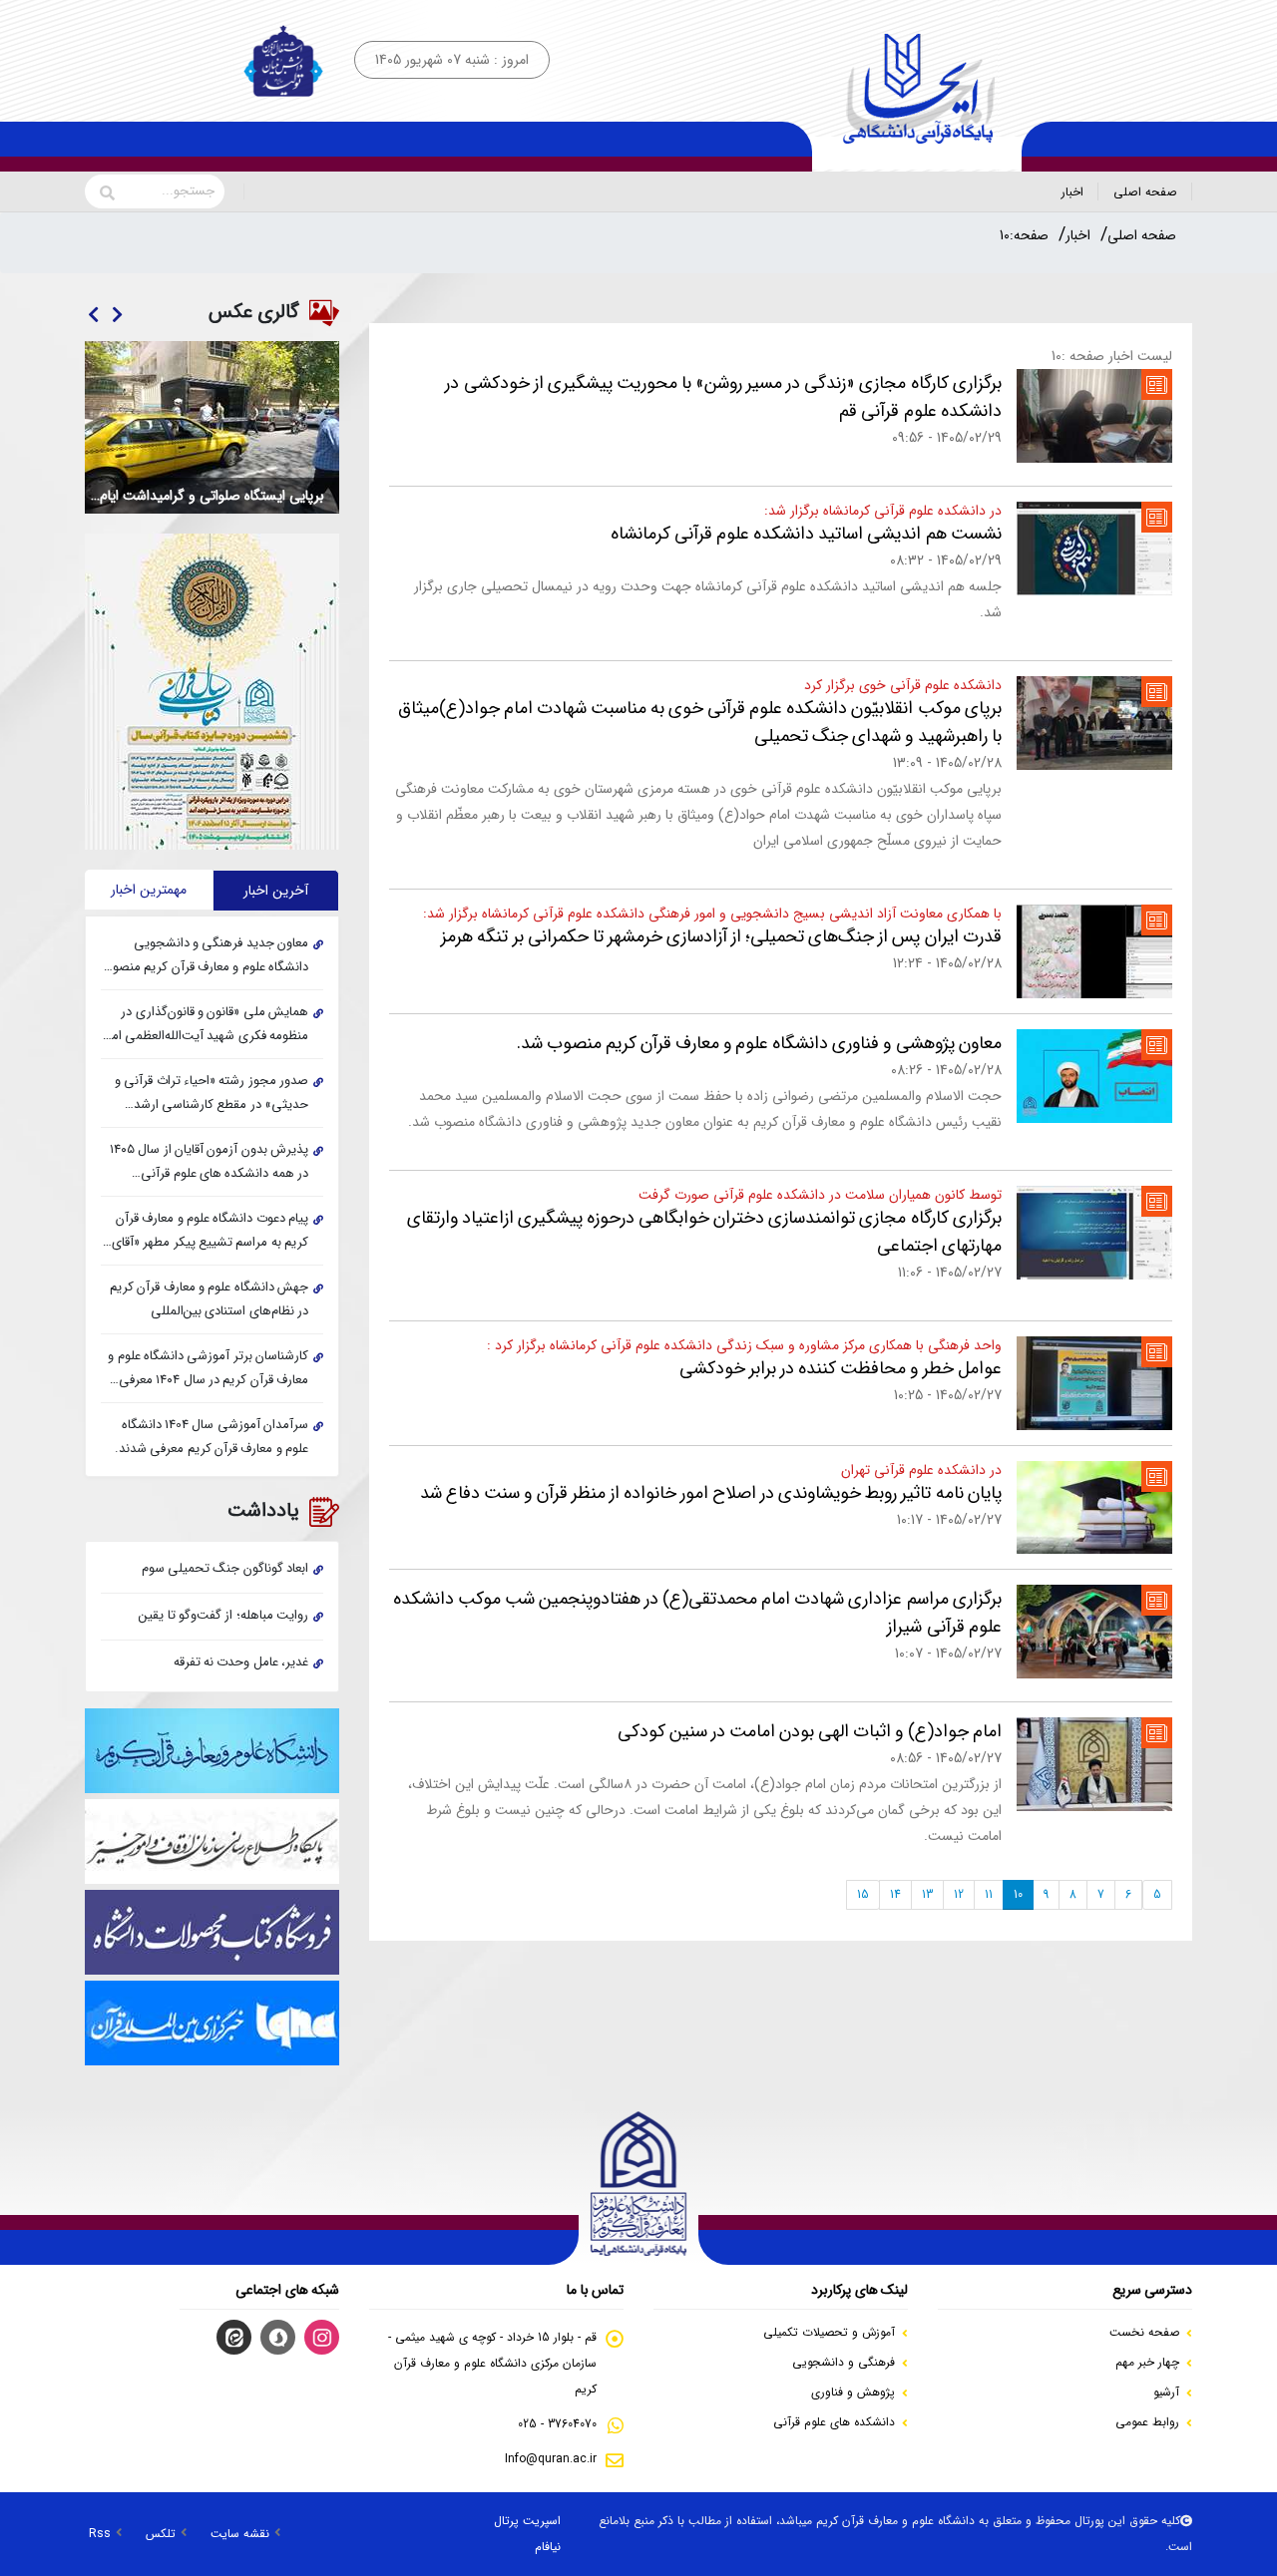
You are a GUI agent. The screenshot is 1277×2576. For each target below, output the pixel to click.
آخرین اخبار (276, 891)
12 (959, 1894)
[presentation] (116, 316)
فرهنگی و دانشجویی (844, 2362)
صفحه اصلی (1145, 192)
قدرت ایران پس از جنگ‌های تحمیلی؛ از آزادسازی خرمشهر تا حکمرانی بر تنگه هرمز (721, 936)
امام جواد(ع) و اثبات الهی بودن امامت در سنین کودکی (810, 1731)
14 (895, 1894)
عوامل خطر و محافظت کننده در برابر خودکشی (841, 1368)
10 (1018, 1894)
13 (927, 1894)
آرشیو (1166, 2392)
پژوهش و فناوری (853, 2392)
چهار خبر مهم (1147, 2362)
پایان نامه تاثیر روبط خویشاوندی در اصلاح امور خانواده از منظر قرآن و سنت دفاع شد (711, 1493)
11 (989, 1894)
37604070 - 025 (557, 2424)
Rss (100, 2534)
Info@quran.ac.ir (551, 2459)
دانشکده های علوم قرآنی (834, 2422)
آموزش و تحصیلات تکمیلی (829, 2332)
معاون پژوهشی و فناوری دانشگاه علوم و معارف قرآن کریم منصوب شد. (759, 1043)
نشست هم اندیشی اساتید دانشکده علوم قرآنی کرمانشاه (806, 534)
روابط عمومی (1147, 2422)
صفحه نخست (1144, 2332)
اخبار (1072, 192)
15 (863, 1894)
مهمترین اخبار (149, 890)
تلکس (161, 2534)
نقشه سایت (240, 2534)
